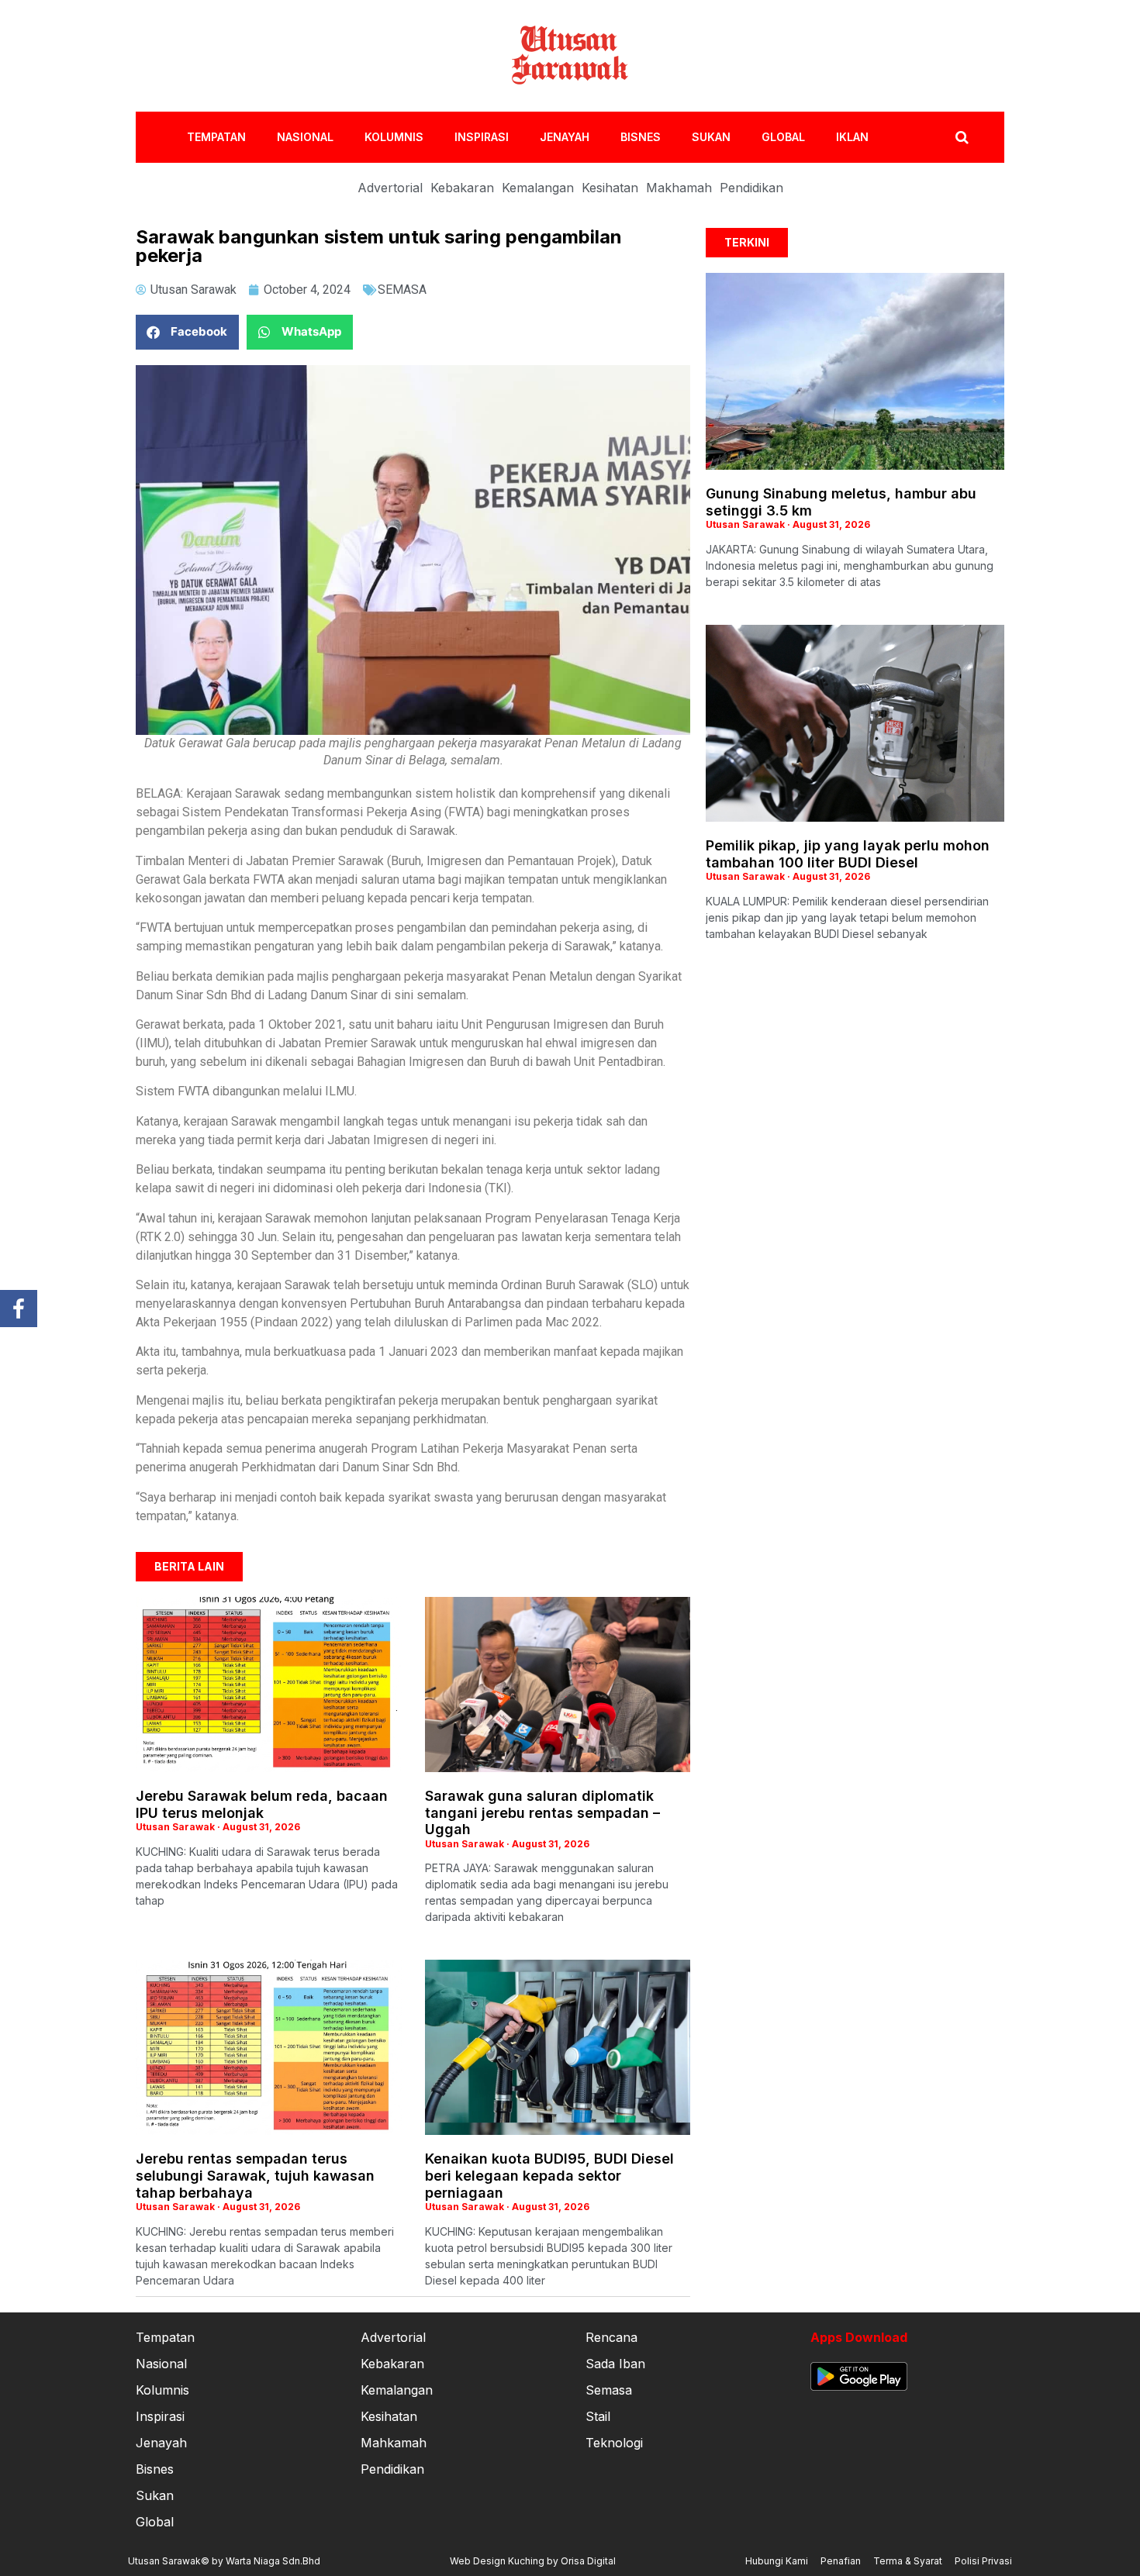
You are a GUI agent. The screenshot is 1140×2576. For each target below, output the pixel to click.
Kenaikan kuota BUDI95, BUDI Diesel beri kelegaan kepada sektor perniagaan (549, 2175)
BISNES (641, 137)
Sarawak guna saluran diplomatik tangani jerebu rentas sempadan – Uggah (542, 1812)
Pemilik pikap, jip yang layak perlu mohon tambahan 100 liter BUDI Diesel (848, 854)
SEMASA (402, 290)
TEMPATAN (216, 137)
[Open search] (962, 137)
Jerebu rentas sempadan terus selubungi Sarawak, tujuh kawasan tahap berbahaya (255, 2175)
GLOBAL (783, 137)
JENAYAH (565, 137)
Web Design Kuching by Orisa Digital (533, 2561)
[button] (187, 332)
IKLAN (852, 137)
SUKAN (711, 137)
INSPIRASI (482, 137)
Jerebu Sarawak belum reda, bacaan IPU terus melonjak (262, 1804)
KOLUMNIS (394, 137)
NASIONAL (305, 137)
